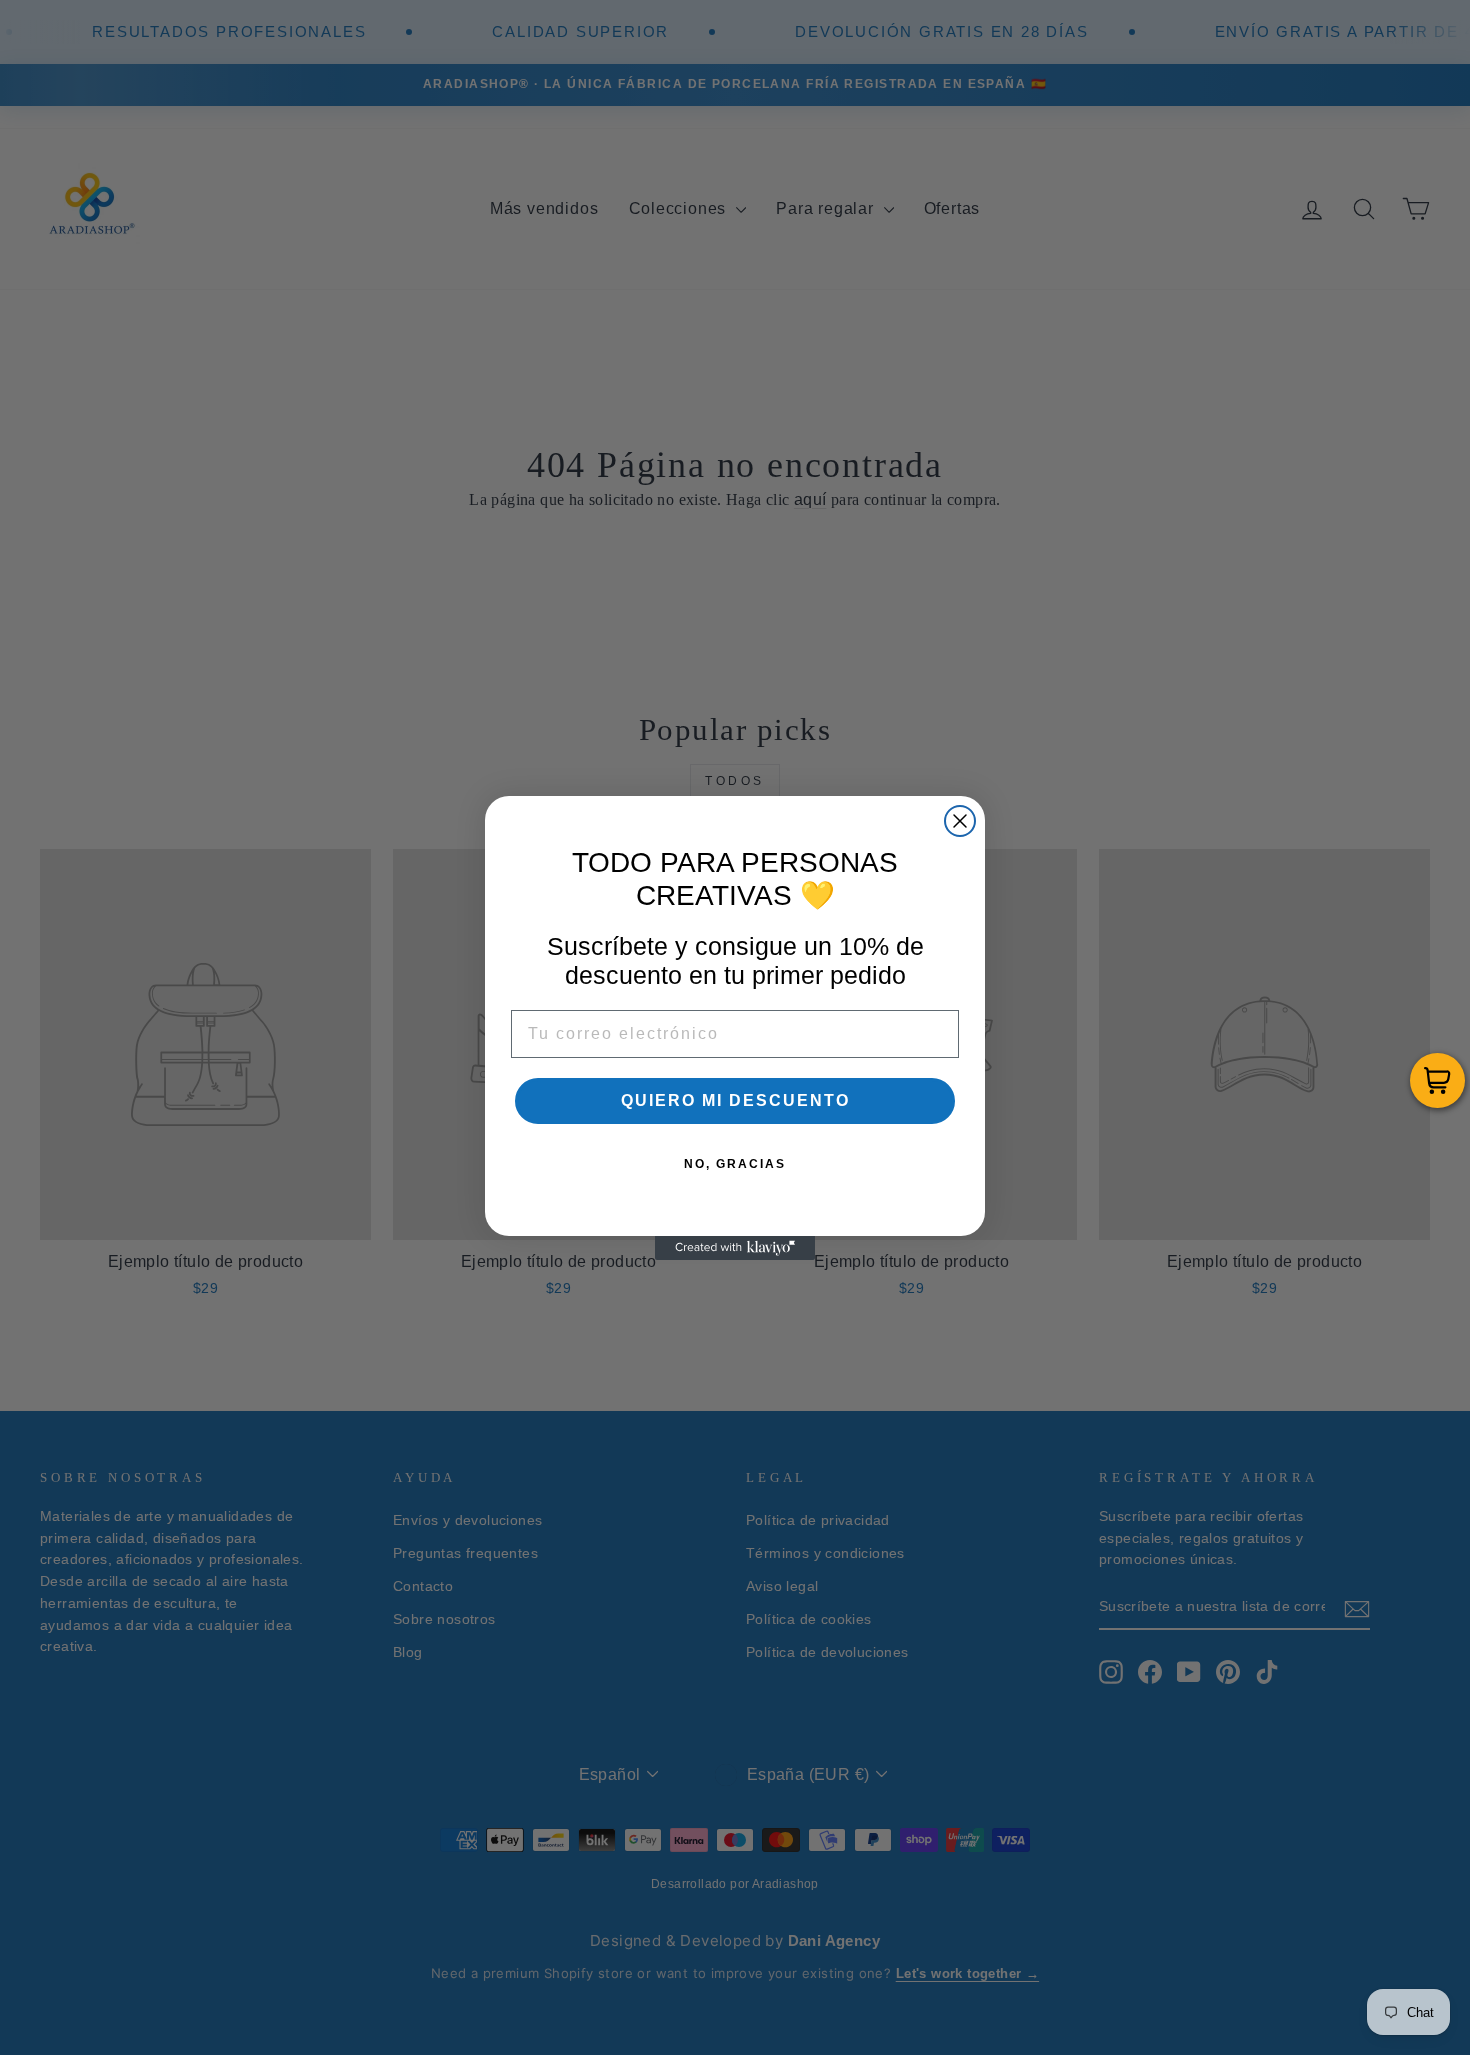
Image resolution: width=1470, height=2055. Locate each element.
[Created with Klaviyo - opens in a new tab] (735, 1248)
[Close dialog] (960, 821)
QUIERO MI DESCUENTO (735, 1100)
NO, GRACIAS (735, 1164)
